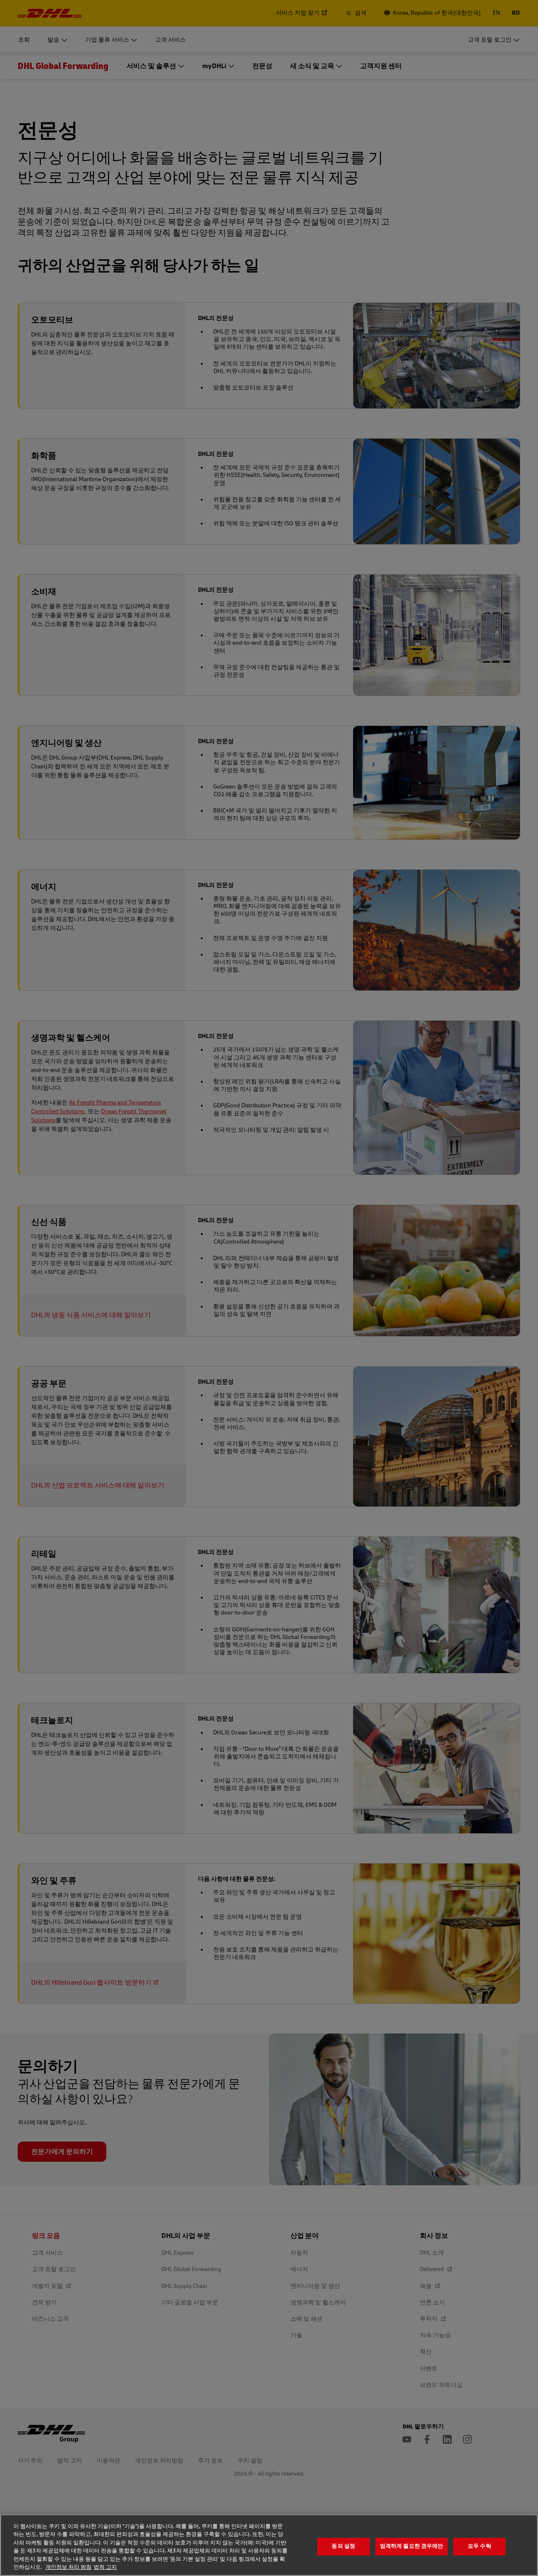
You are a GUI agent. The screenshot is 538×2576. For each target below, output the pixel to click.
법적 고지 (105, 2567)
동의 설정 (343, 2547)
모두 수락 (480, 2547)
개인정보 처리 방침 (69, 2567)
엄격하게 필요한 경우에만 (412, 2547)
